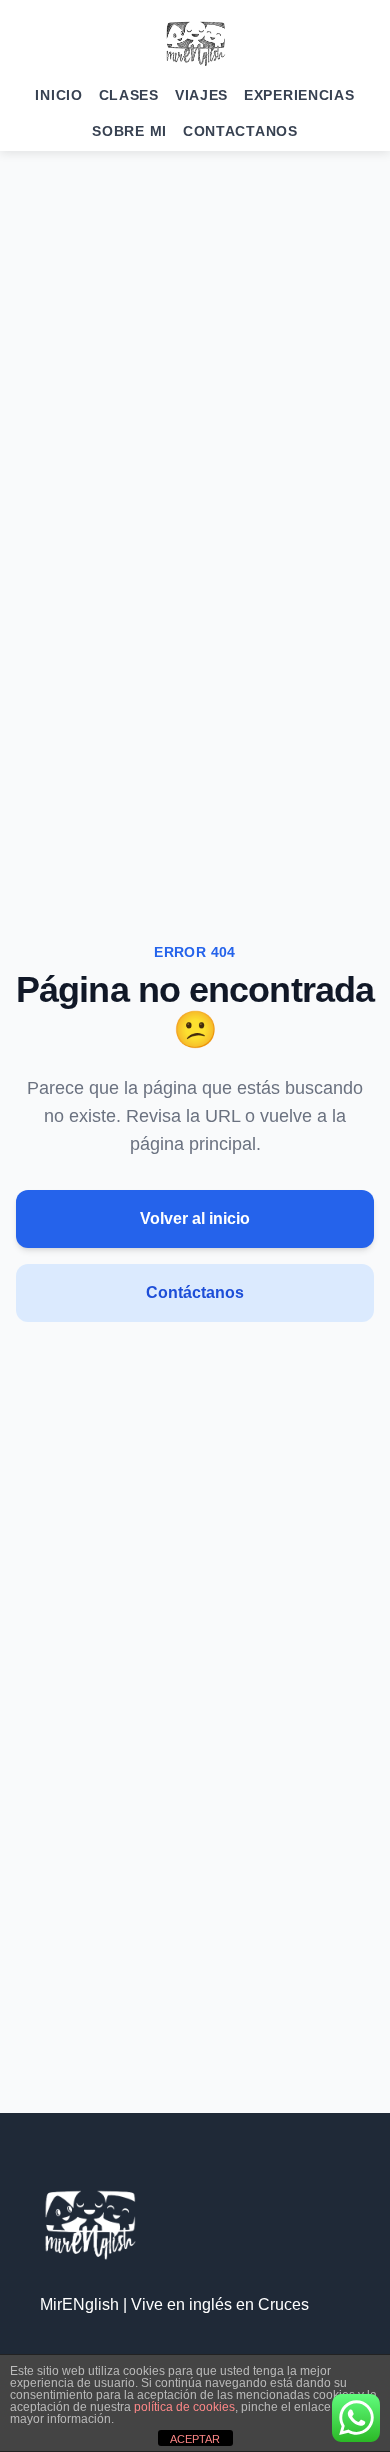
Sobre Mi (129, 131)
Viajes (201, 95)
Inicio (58, 95)
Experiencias (299, 95)
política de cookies (184, 2407)
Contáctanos (195, 1292)
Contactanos (240, 131)
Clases (129, 95)
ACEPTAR (195, 2439)
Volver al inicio (195, 1218)
